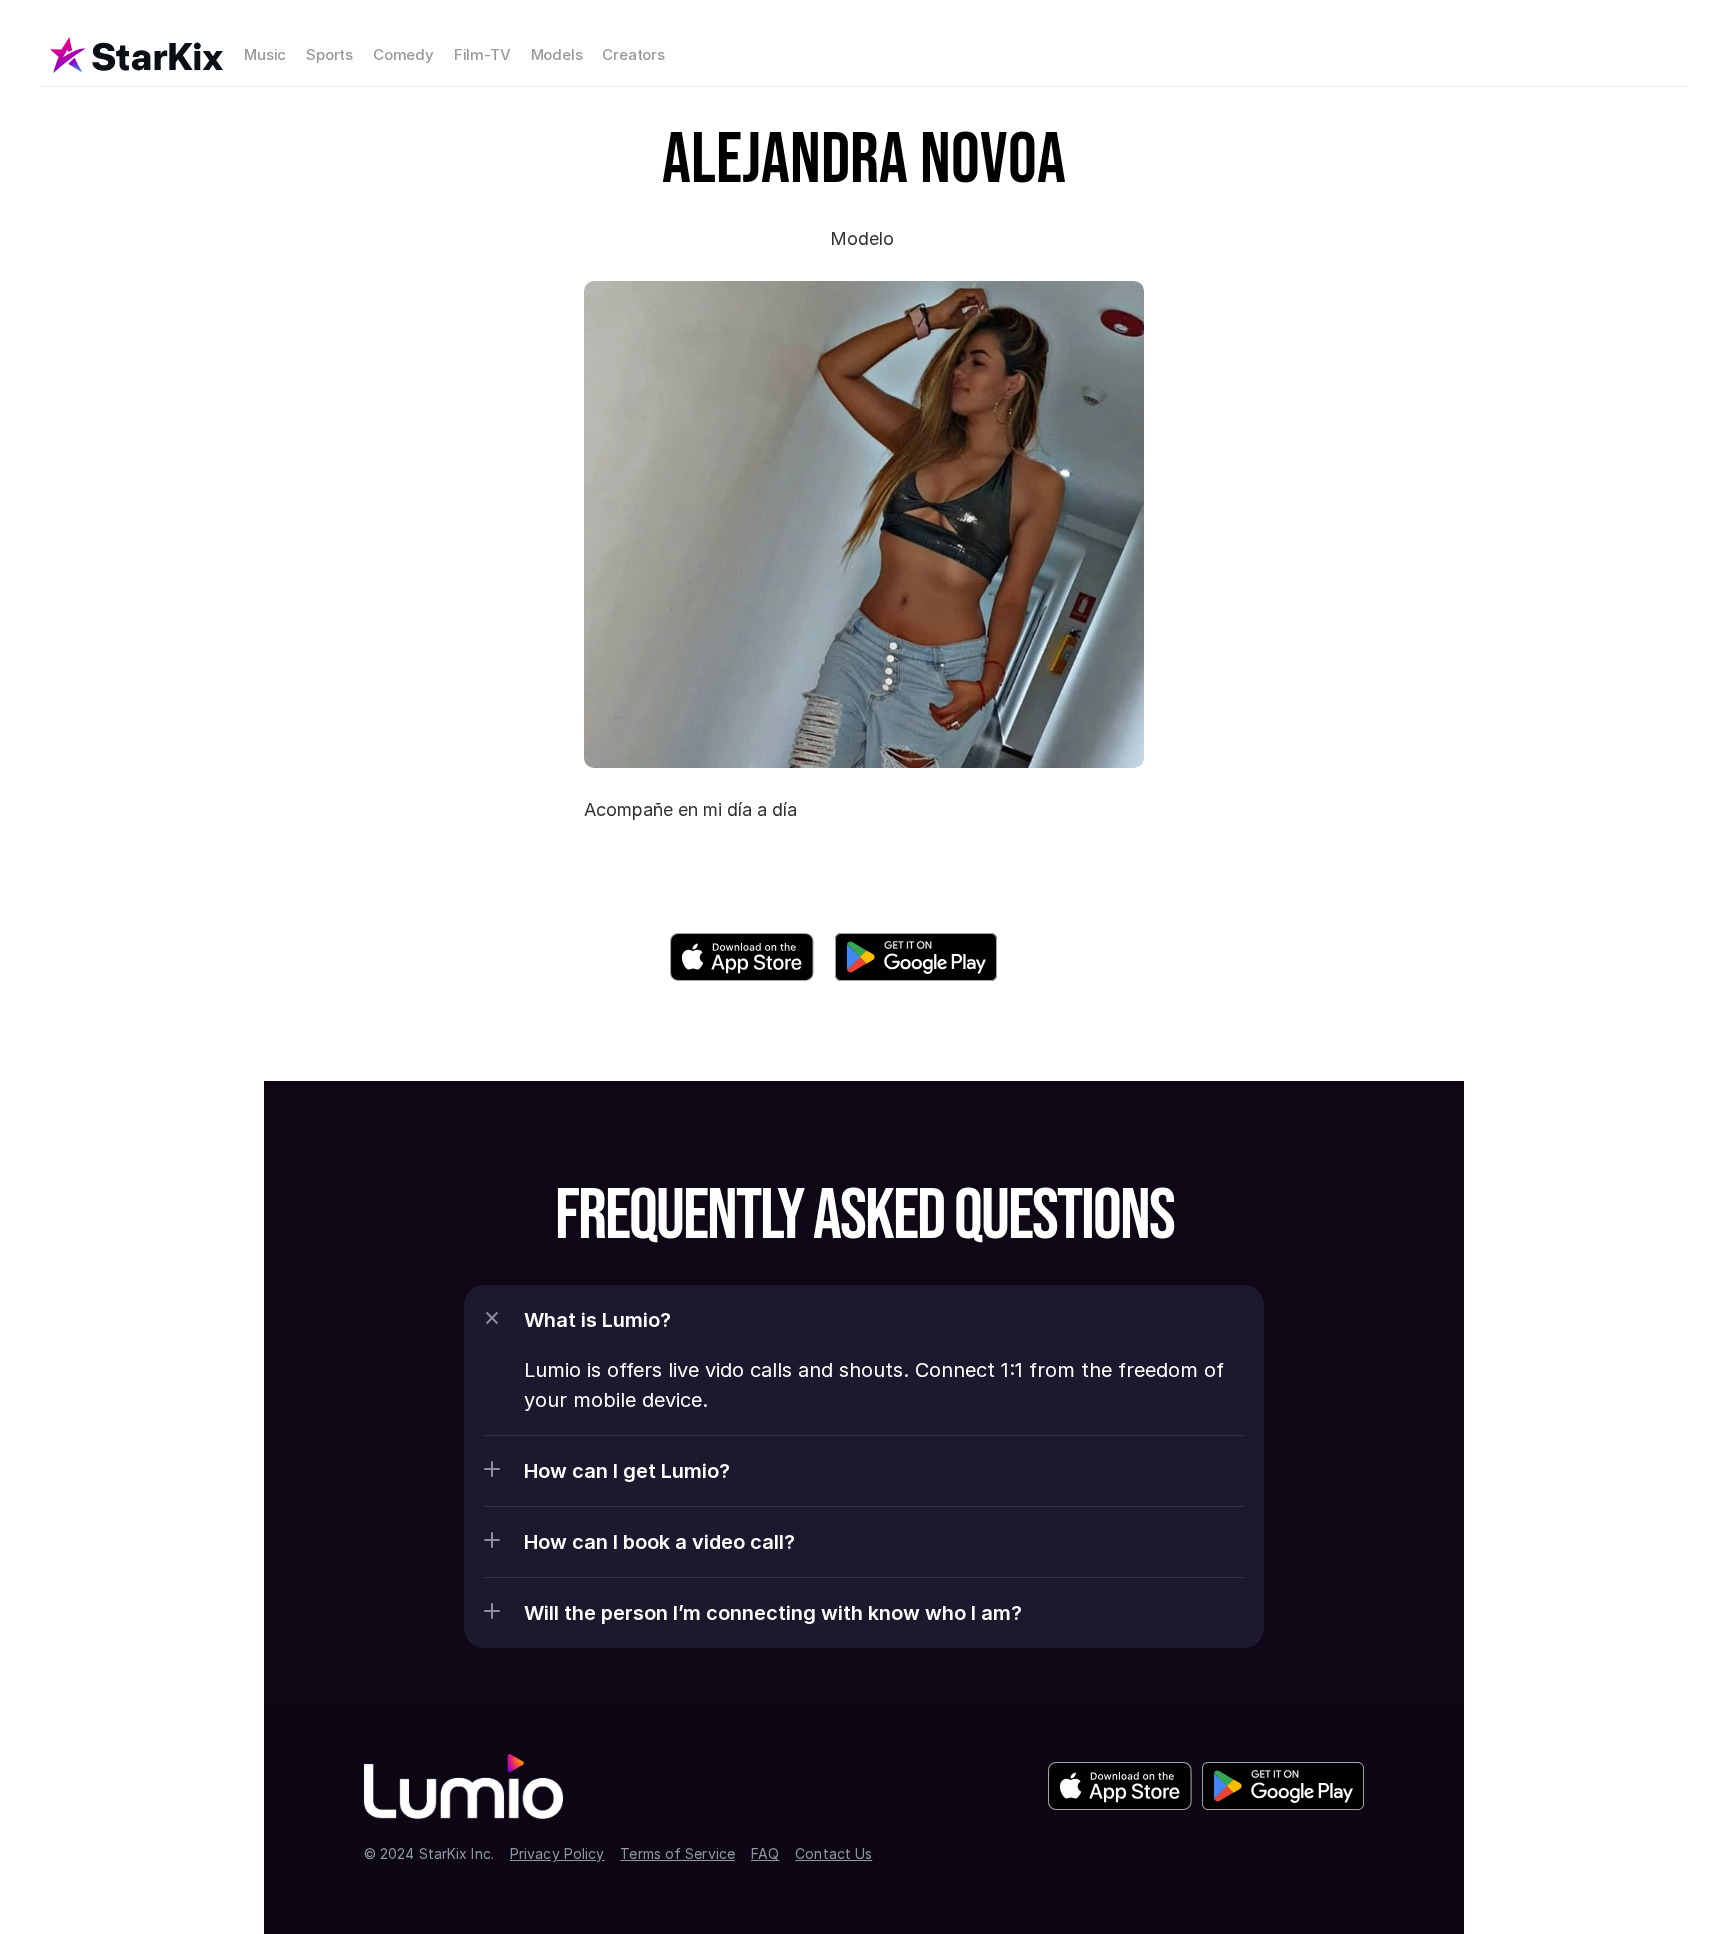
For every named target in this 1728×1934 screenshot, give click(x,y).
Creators (633, 54)
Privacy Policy (557, 1853)
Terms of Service (677, 1853)
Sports (329, 54)
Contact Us (833, 1853)
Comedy (403, 54)
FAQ (765, 1853)
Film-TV (482, 54)
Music (265, 54)
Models (557, 54)
